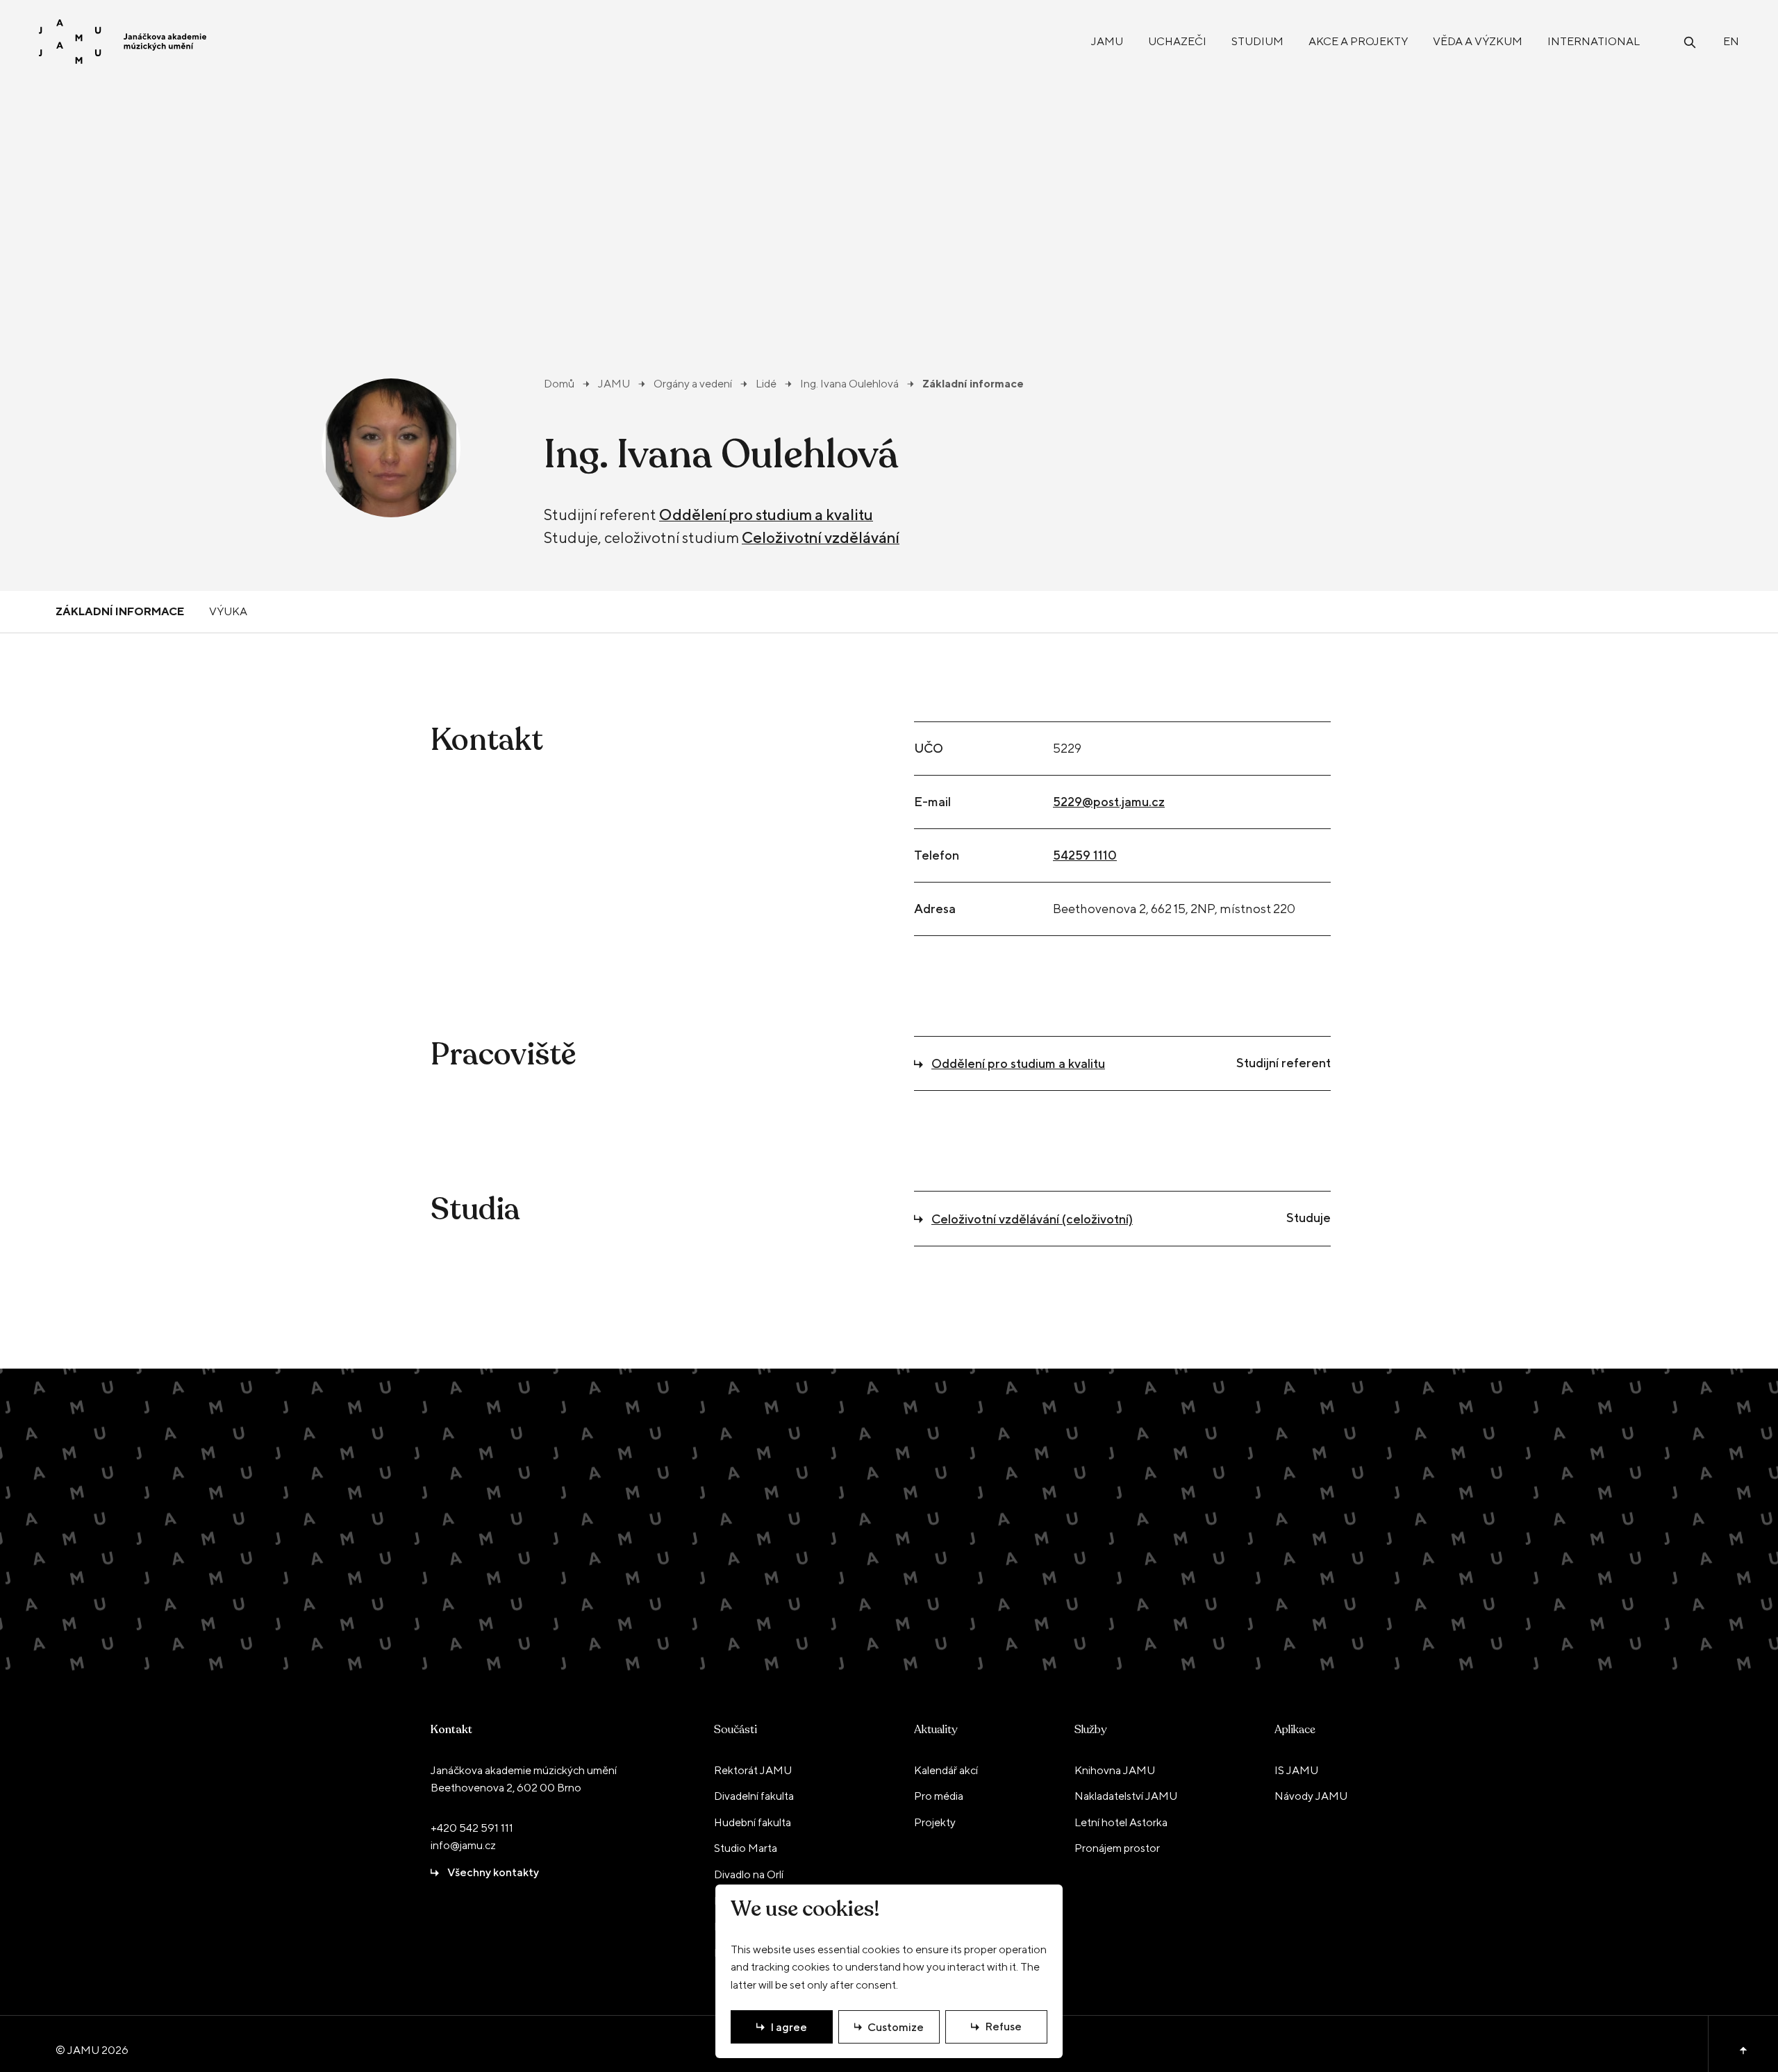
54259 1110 (1085, 855)
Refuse (1003, 2027)
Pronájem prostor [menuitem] (1117, 1848)
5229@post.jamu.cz (1109, 802)
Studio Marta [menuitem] (746, 1848)
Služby (1090, 1730)
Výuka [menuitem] (228, 611)
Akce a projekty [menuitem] (1358, 41)
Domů (559, 384)
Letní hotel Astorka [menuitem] (1121, 1822)
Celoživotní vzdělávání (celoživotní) (1032, 1219)
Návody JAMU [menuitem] (1311, 1796)
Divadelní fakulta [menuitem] (754, 1796)
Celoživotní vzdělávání (821, 537)
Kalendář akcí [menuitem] (946, 1770)
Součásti (736, 1730)
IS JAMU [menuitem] (1296, 1770)
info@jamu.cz (463, 1845)
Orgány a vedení (693, 384)
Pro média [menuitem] (939, 1796)
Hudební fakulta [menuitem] (753, 1822)
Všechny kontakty (493, 1872)
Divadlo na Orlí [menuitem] (749, 1874)
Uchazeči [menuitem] (1177, 41)
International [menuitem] (1594, 41)
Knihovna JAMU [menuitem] (1115, 1770)
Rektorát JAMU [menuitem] (753, 1770)
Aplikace (1295, 1730)
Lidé (766, 384)
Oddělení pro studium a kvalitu (766, 515)
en (1731, 41)
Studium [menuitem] (1257, 41)
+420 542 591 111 (472, 1828)
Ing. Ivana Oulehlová (849, 384)
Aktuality (936, 1730)
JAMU (614, 384)
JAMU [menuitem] (1107, 41)
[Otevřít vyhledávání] (1690, 41)
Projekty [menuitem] (935, 1822)
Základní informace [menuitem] (120, 611)
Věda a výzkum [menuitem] (1478, 41)
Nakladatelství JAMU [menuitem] (1126, 1796)
